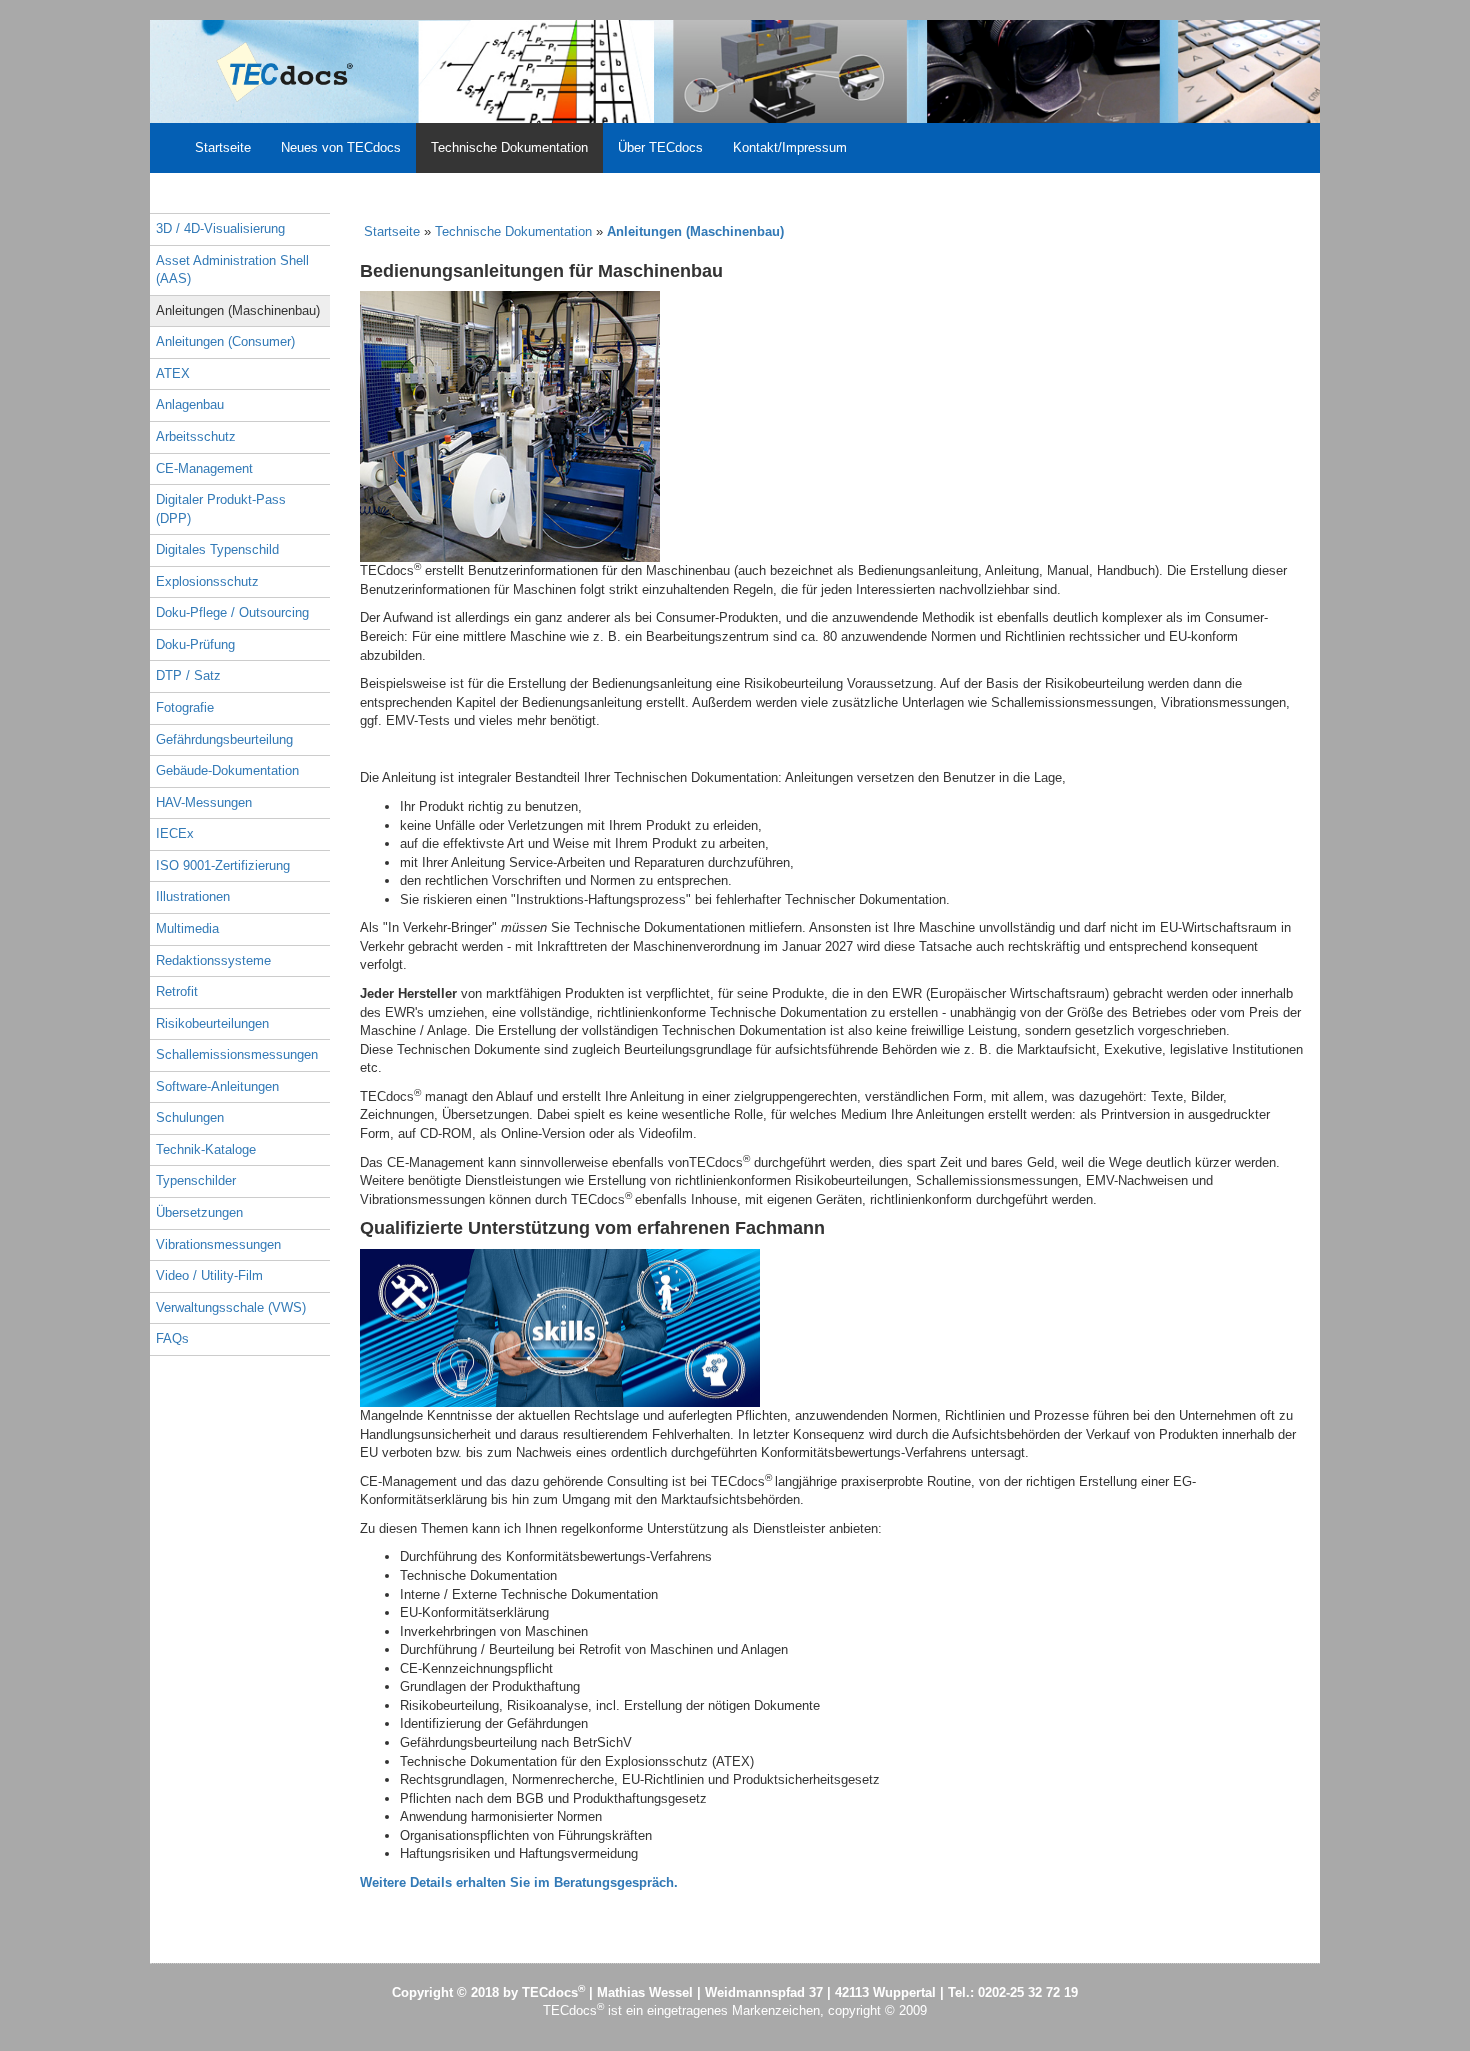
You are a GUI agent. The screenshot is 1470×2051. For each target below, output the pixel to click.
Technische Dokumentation (509, 147)
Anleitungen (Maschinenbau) (695, 231)
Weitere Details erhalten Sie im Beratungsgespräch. (519, 1882)
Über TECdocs (660, 147)
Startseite (223, 147)
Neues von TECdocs (341, 147)
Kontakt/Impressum (790, 147)
